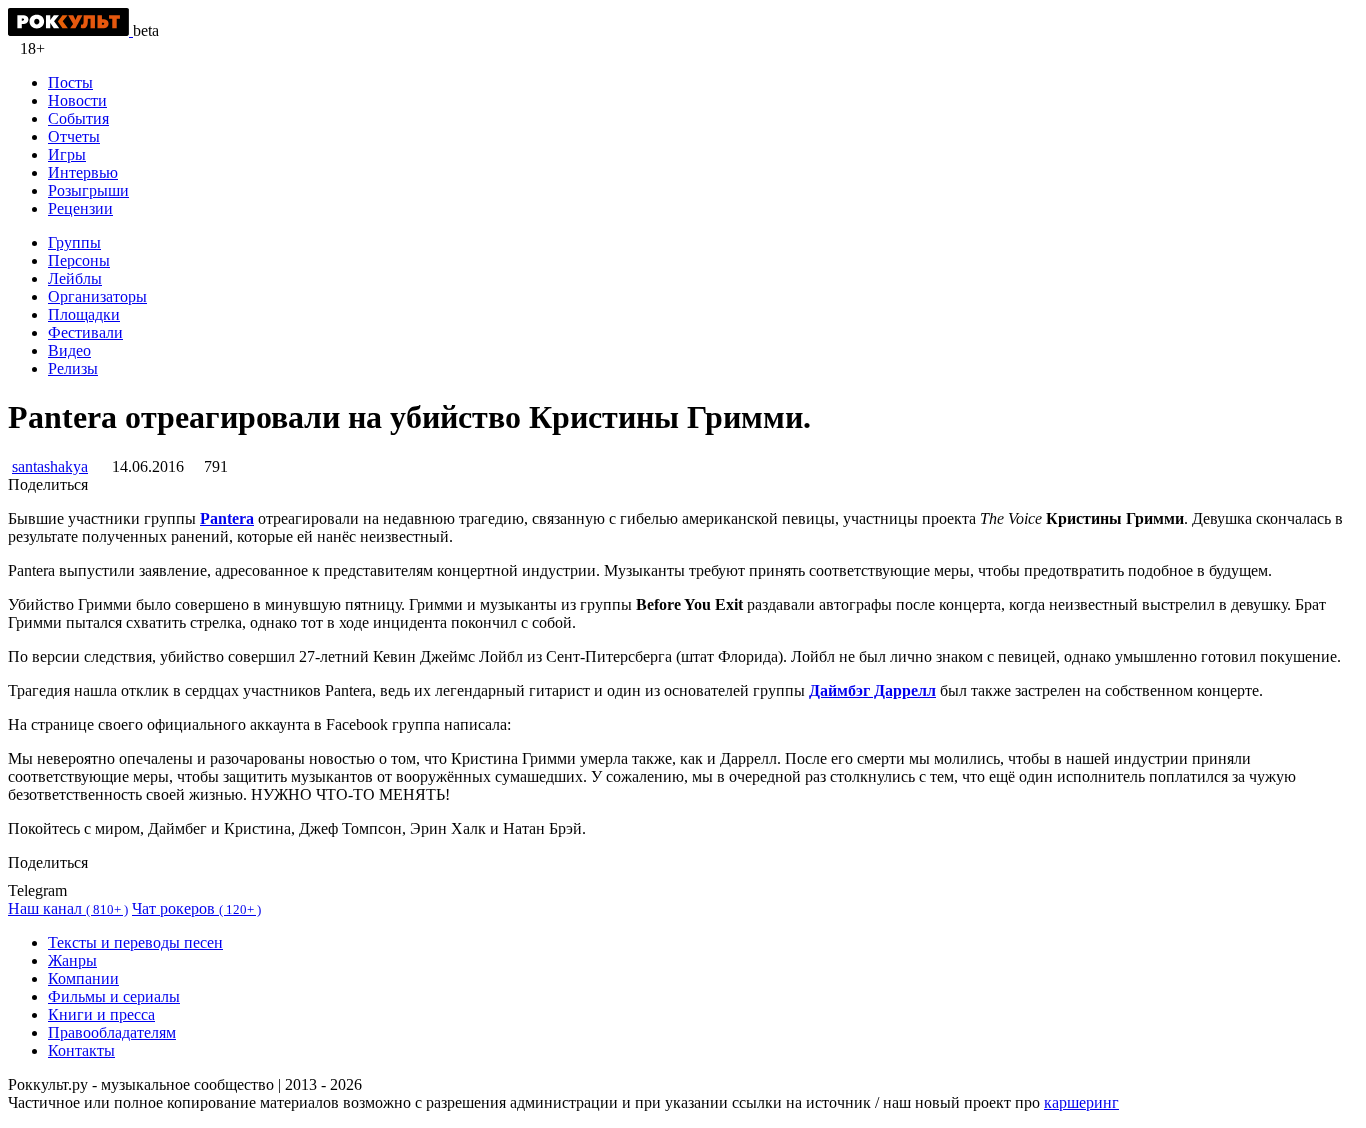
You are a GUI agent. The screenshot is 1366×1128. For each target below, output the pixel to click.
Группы (74, 242)
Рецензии (80, 208)
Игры (67, 154)
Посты (70, 82)
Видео (69, 350)
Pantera (227, 518)
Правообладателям (112, 1032)
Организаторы (97, 296)
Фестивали (85, 332)
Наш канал (68, 908)
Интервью (83, 172)
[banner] (70, 30)
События (78, 118)
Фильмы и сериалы (114, 996)
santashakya (50, 466)
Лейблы (75, 278)
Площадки (84, 314)
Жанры (72, 960)
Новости (77, 100)
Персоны (79, 260)
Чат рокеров (196, 908)
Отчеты (74, 136)
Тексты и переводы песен (135, 942)
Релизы (73, 368)
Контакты (81, 1050)
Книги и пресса (101, 1014)
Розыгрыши (88, 190)
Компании (83, 978)
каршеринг (1081, 1102)
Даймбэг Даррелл (872, 690)
